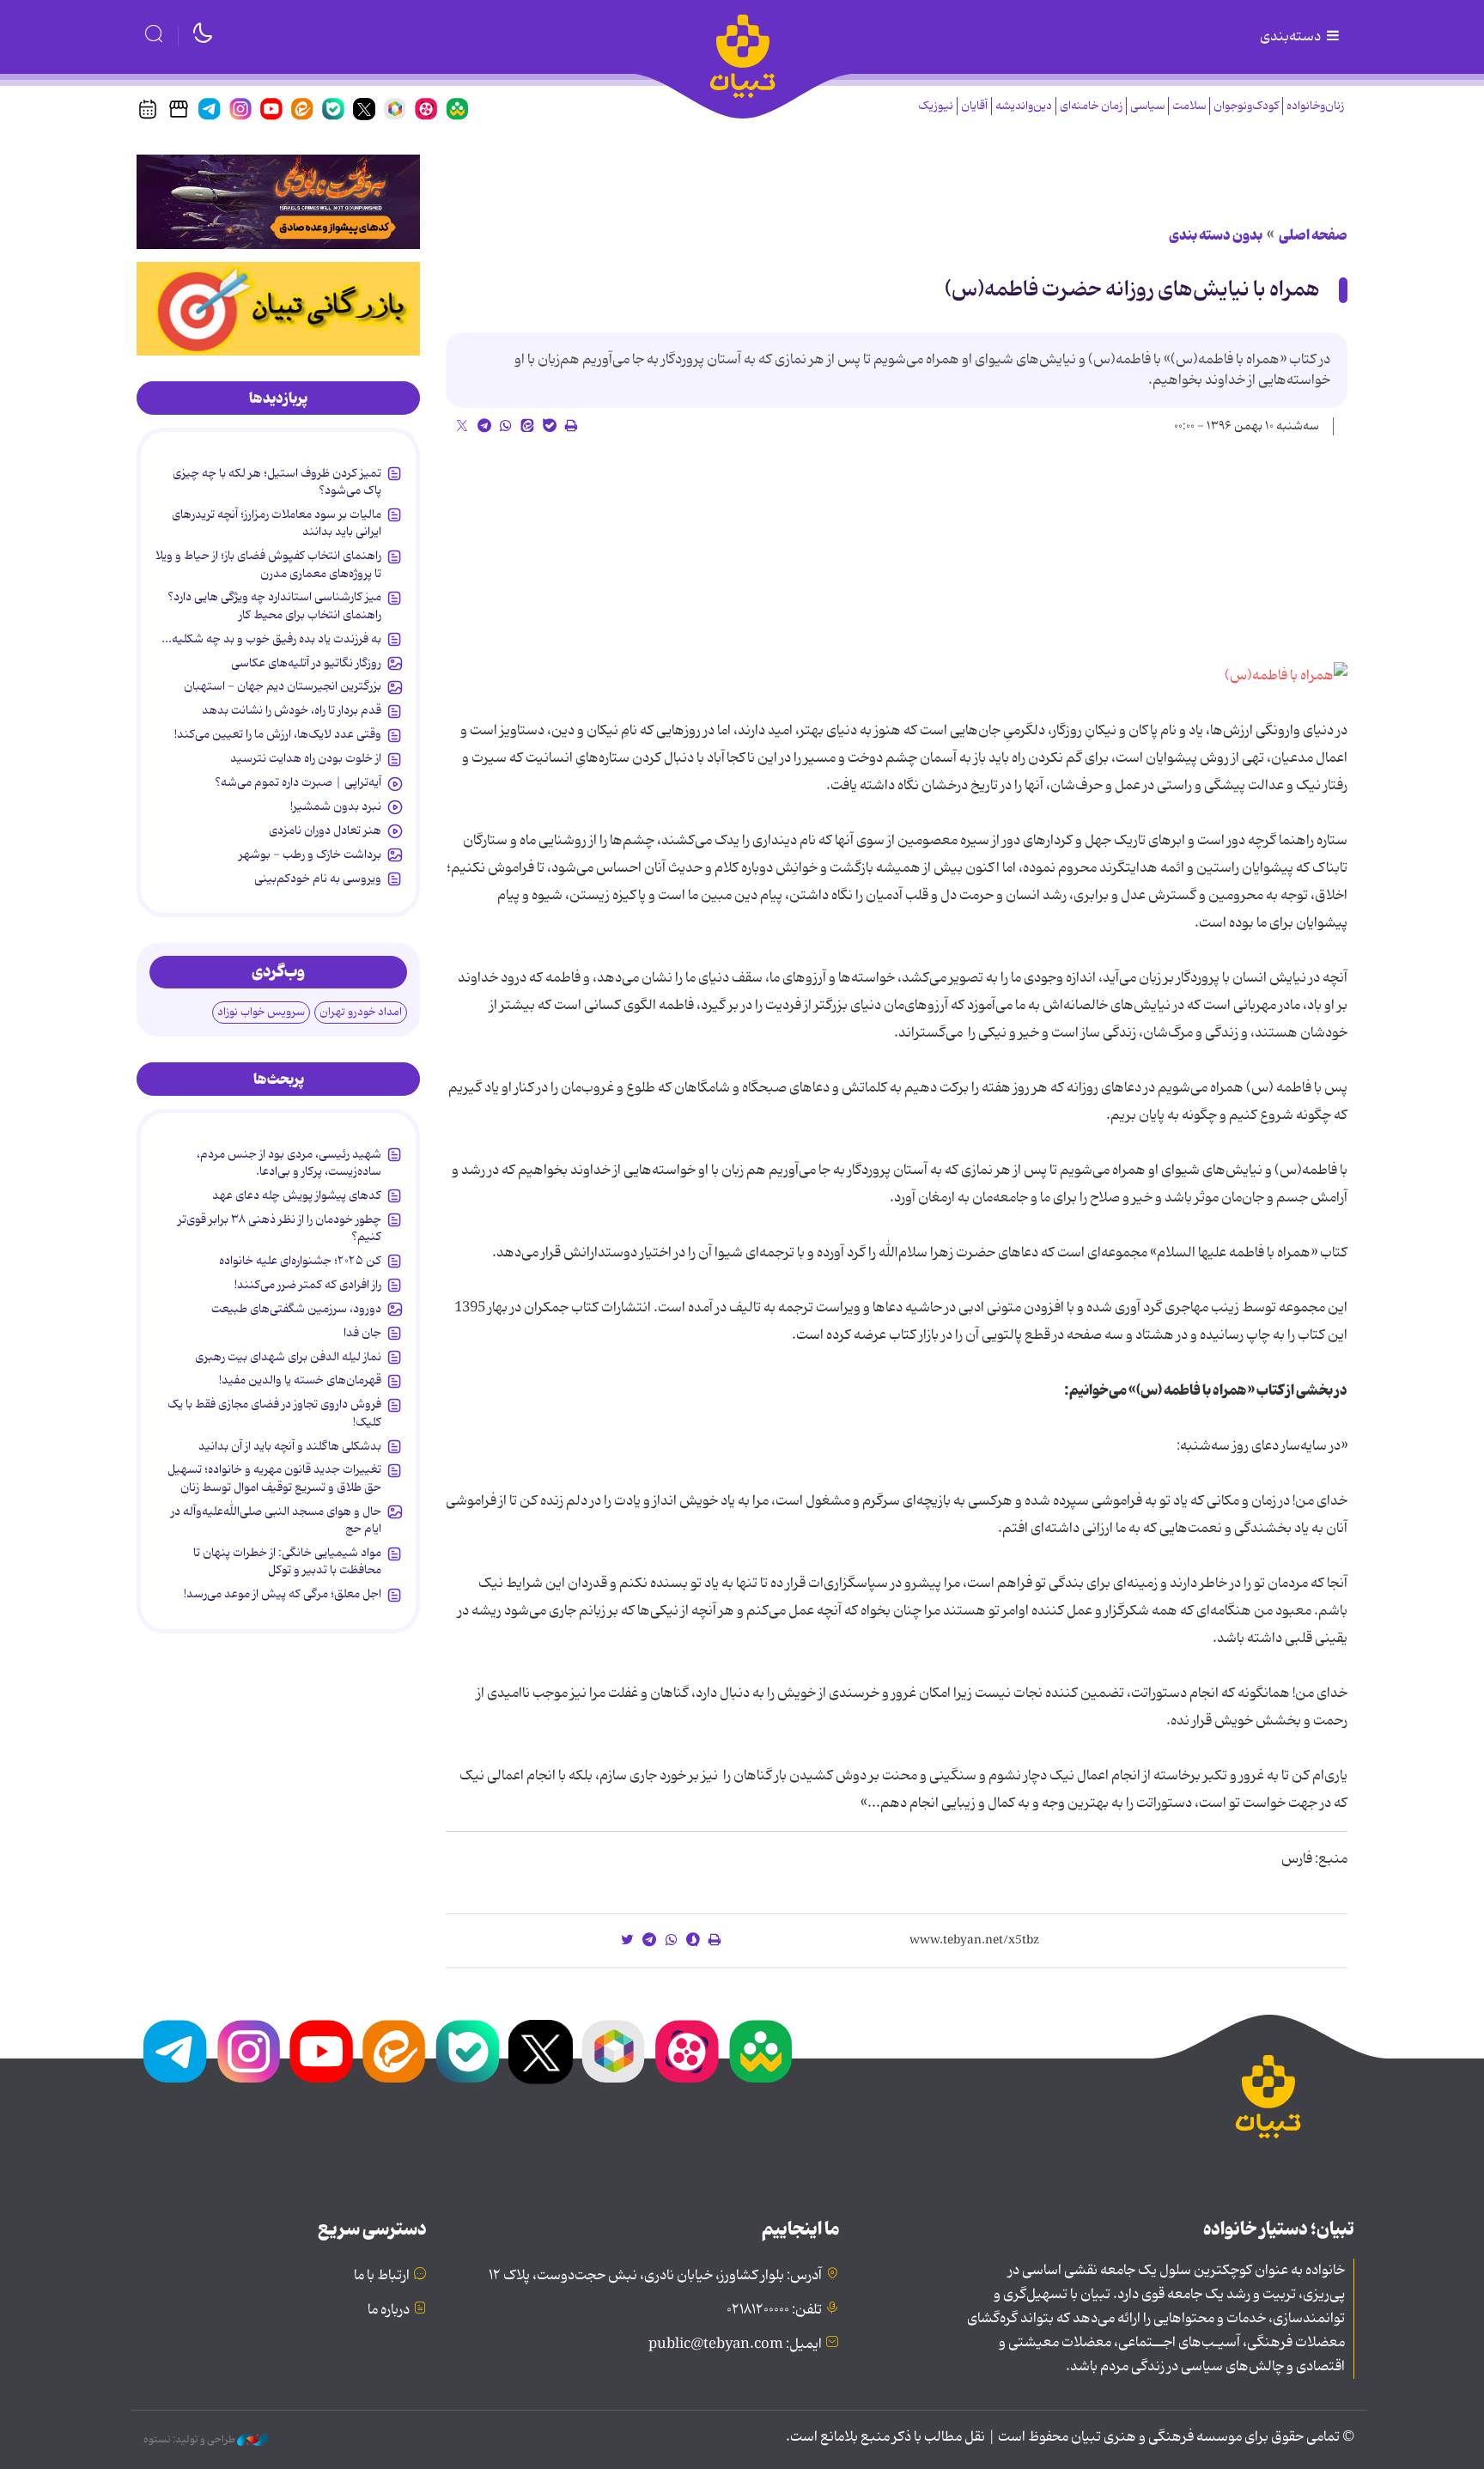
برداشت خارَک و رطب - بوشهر (310, 854)
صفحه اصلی (1313, 235)
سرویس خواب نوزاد (261, 1012)
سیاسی (1147, 106)
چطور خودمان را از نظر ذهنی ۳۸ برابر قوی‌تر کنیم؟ (280, 1228)
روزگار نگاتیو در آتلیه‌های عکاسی (306, 663)
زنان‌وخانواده (1315, 106)
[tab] (278, 398)
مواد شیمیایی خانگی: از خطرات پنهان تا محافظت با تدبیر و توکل (287, 1561)
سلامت (1189, 106)
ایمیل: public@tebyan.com (735, 2344)
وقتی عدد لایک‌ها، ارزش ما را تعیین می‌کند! (278, 734)
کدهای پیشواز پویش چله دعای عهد (297, 1195)
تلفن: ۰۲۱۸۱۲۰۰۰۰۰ (774, 2310)
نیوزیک (936, 106)
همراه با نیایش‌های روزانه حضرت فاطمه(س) (1132, 290)
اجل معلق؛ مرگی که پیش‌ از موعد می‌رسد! (283, 1594)
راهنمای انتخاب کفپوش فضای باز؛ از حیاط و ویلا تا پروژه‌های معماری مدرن (268, 564)
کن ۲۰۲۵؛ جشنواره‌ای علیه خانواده (300, 1261)
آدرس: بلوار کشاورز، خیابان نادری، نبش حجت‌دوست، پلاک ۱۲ (655, 2276)
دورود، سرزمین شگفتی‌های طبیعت (296, 1309)
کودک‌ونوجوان (1246, 106)
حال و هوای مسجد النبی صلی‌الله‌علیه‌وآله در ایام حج (276, 1520)
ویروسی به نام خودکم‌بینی (318, 879)
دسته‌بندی (1292, 37)
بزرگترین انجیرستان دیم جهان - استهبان (283, 686)
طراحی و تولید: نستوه (190, 2440)
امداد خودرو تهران (361, 1012)
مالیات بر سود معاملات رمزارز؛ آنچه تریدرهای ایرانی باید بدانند (277, 523)
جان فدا (362, 1333)
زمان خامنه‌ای (1091, 106)
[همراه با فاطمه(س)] (1286, 676)
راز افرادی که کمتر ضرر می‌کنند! (308, 1285)
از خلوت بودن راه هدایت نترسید (306, 758)
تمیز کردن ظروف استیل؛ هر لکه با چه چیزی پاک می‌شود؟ (277, 482)
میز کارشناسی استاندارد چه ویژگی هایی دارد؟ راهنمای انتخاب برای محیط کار (274, 605)
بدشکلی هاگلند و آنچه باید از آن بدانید (290, 1446)
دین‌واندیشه (1024, 106)
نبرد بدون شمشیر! (336, 806)
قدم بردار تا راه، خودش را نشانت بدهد (292, 710)
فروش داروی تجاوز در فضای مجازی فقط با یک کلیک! (274, 1413)
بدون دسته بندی (1216, 235)
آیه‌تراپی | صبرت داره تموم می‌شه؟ (298, 782)
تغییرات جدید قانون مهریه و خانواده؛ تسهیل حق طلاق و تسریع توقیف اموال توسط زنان (274, 1478)
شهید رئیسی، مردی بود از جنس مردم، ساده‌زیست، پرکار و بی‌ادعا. (289, 1163)
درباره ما (389, 2310)
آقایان (974, 106)
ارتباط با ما (382, 2276)
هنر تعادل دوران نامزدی (325, 830)
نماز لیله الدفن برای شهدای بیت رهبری (288, 1357)
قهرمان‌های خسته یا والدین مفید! (300, 1380)
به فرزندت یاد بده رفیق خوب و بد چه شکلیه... (271, 639)
